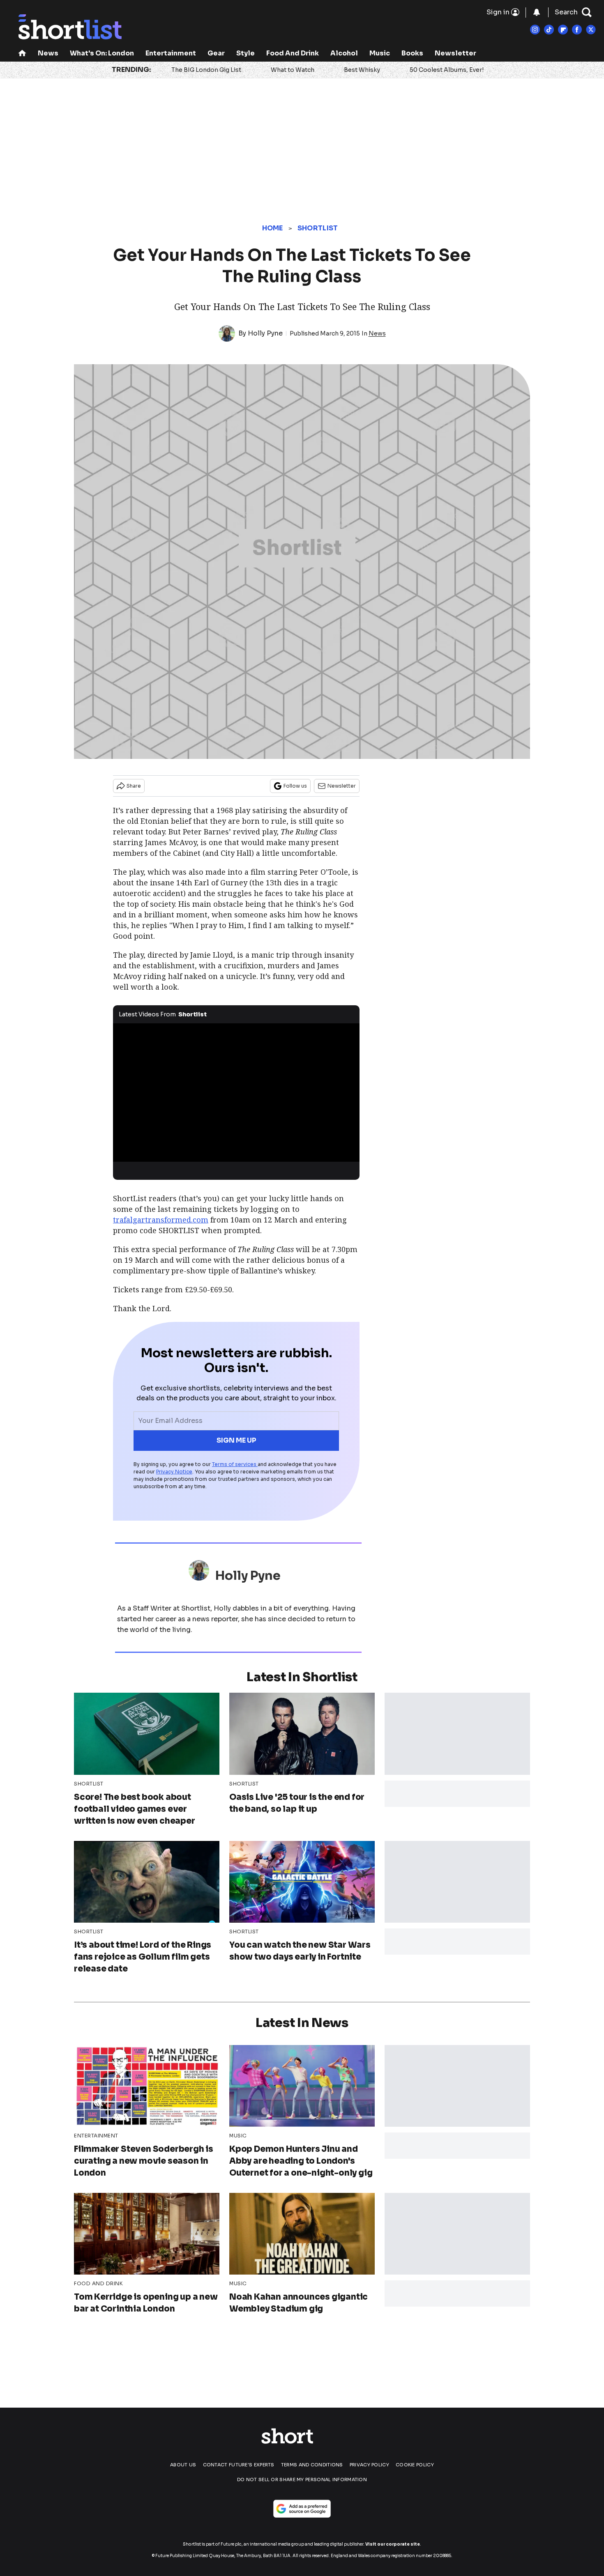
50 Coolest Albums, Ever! (447, 70)
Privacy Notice (174, 1472)
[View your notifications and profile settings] (537, 12)
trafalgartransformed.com (161, 1220)
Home (273, 228)
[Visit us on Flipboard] (563, 30)
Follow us (295, 786)
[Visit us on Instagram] (535, 30)
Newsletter (455, 53)
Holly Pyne (265, 333)
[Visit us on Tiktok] (549, 30)
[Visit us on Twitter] (591, 30)
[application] (236, 1093)
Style (246, 53)
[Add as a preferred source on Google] (302, 2509)
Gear (216, 53)
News (48, 53)
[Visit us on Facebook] (577, 30)
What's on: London (102, 53)
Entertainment (171, 53)
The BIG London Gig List (206, 70)
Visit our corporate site (393, 2544)
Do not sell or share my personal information (302, 2479)
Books (412, 53)
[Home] (22, 54)
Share (134, 786)
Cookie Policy (415, 2465)
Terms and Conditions (312, 2465)
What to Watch (293, 70)
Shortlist (318, 228)
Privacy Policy (369, 2465)
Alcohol (344, 53)
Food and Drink (293, 53)
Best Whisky (362, 70)
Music (380, 53)
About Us (183, 2465)
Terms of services (235, 1464)
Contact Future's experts (239, 2465)
